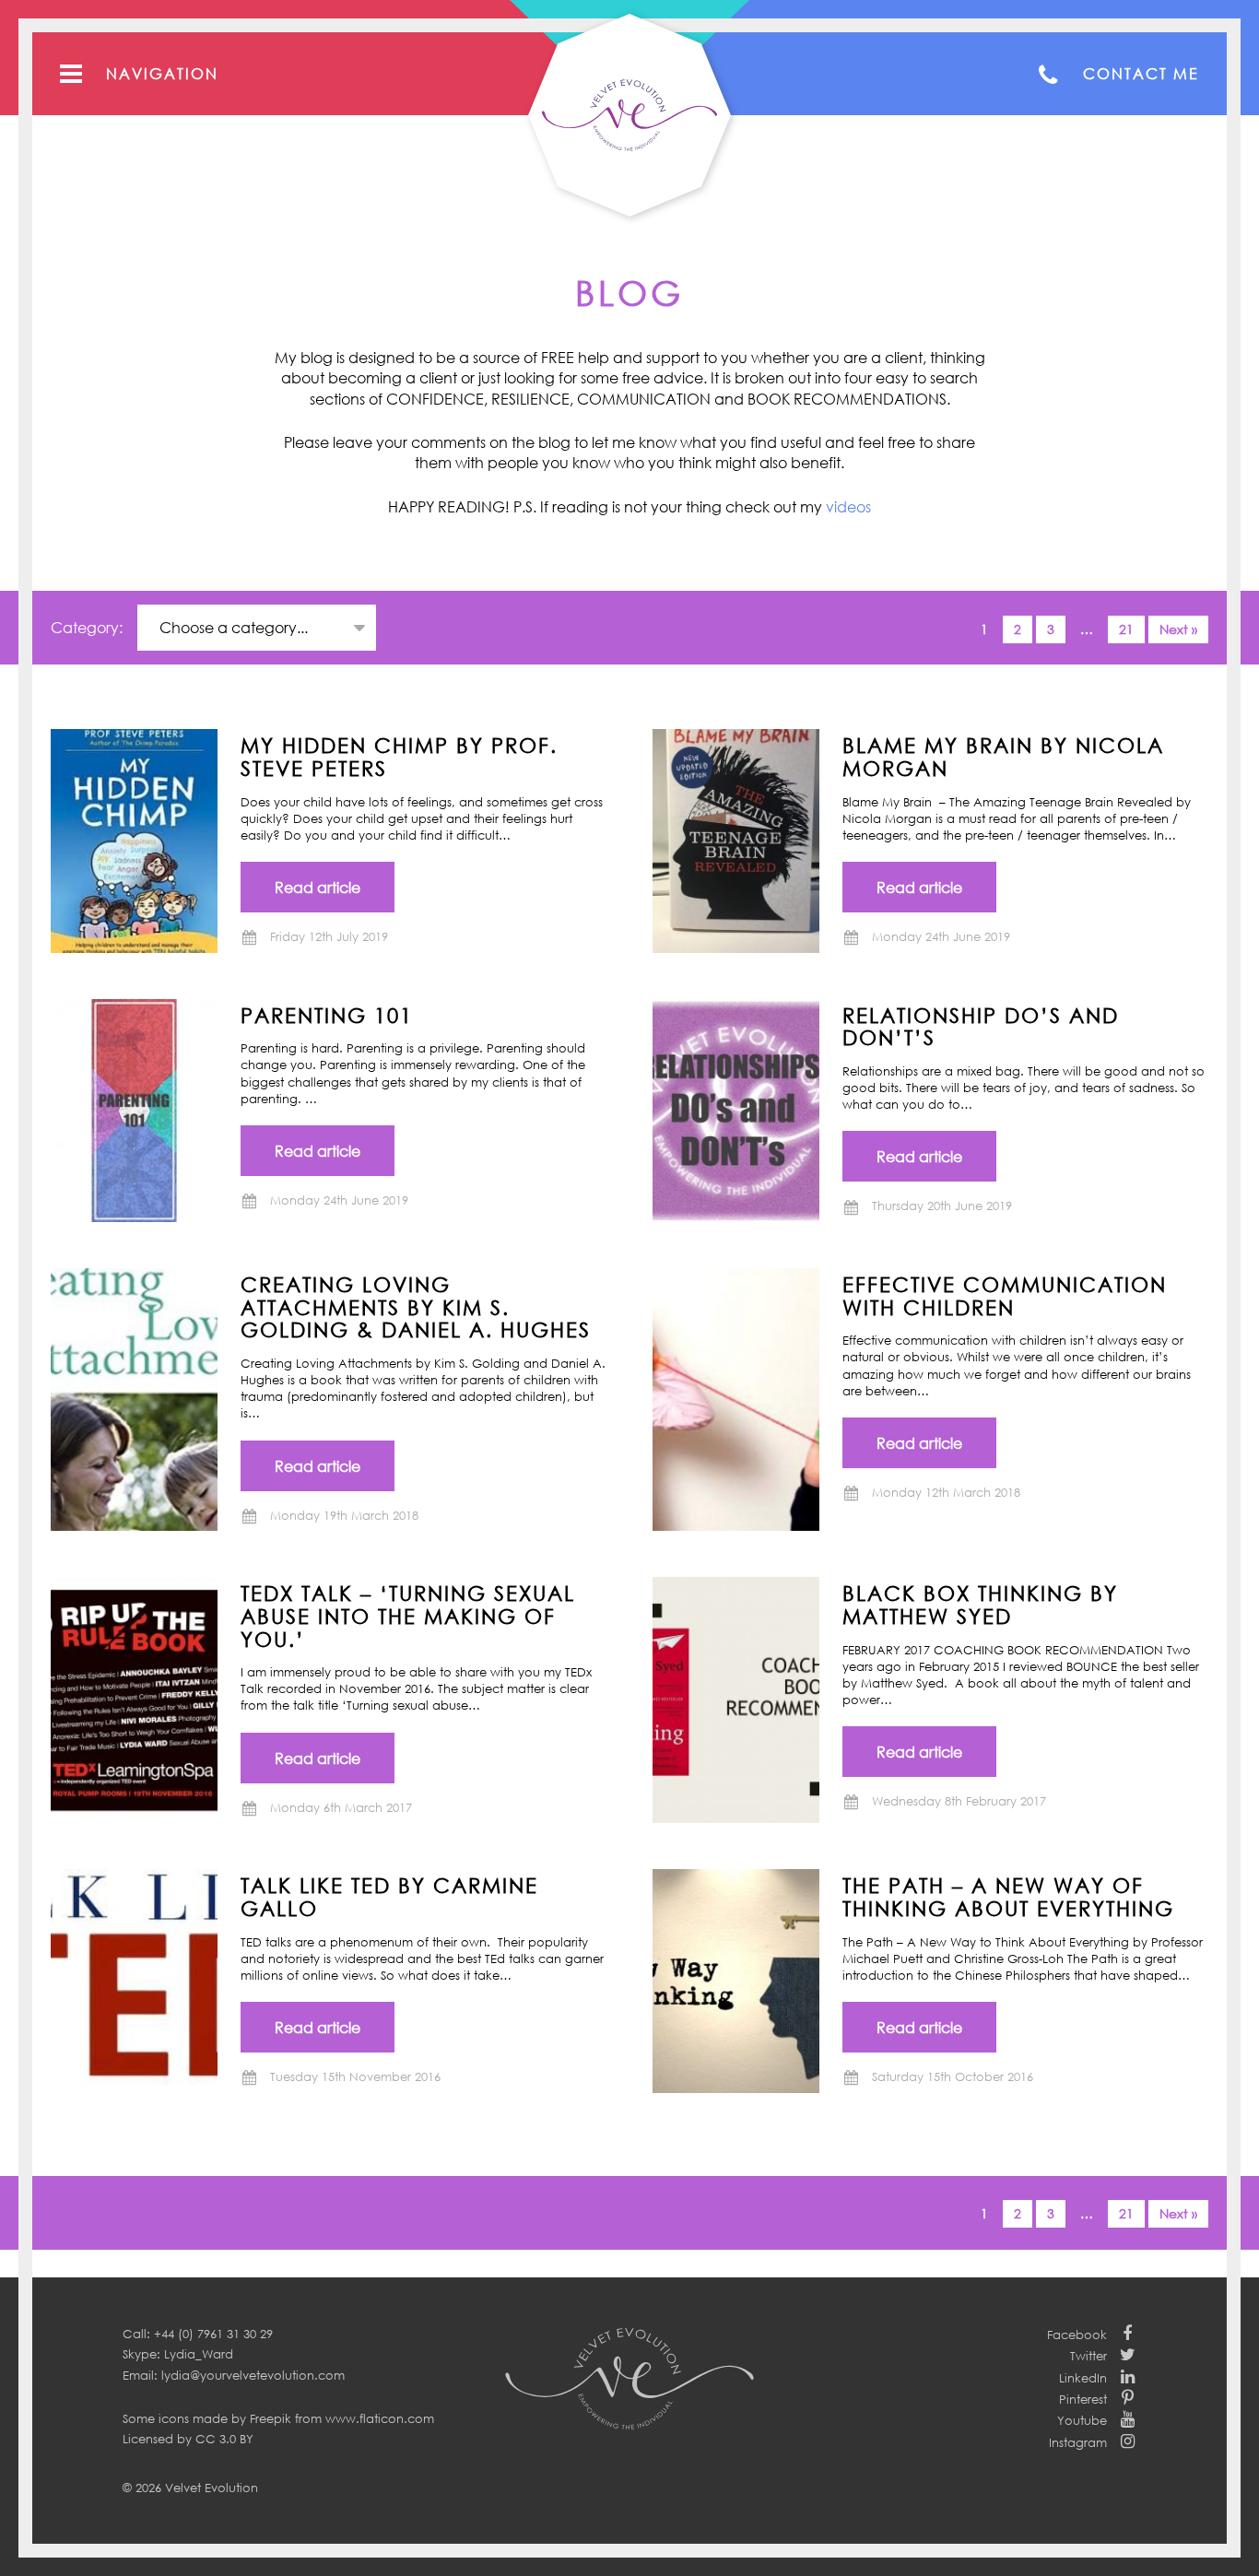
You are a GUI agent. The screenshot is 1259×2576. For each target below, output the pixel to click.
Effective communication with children (1005, 1295)
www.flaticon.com (380, 2418)
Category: (88, 628)
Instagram (1078, 2442)
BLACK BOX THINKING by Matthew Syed (980, 1604)
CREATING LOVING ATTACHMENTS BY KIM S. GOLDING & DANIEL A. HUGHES (416, 1306)
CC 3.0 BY (224, 2439)
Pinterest (1083, 2399)
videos (848, 507)
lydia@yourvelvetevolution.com (253, 2375)
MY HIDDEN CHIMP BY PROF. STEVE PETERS (399, 756)
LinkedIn (1083, 2378)
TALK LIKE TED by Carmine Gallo (389, 1896)
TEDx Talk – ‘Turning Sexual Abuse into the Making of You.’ (408, 1615)
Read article (318, 888)
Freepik (271, 2418)
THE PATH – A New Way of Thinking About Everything (1008, 1896)
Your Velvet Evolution (629, 115)
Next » (1178, 629)
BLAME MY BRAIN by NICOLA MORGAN (1003, 756)
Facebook (1077, 2335)
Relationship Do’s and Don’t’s (981, 1026)
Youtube (1082, 2420)
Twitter (1088, 2356)
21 (1126, 629)
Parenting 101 (327, 1015)
